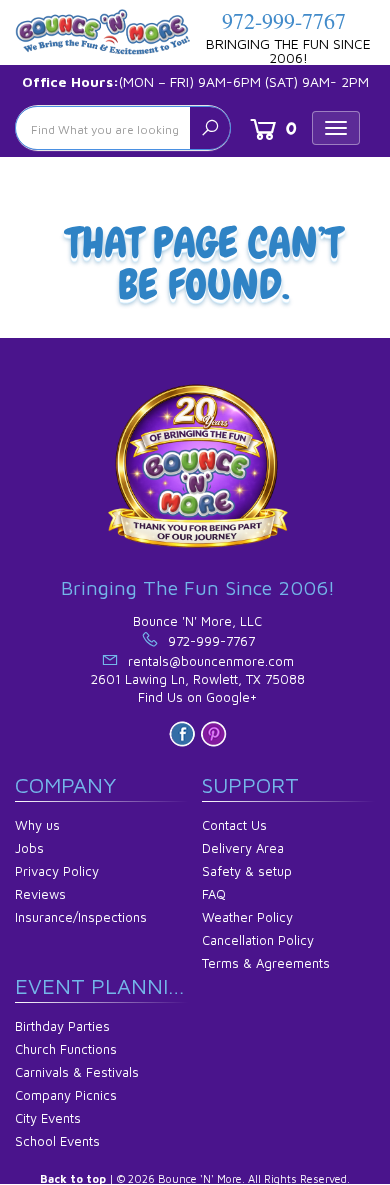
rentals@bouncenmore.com (211, 661)
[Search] (210, 128)
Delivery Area (243, 848)
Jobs (29, 848)
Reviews (40, 894)
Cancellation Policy (258, 940)
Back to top (73, 1178)
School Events (57, 1141)
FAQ (214, 894)
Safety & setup (247, 871)
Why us (37, 825)
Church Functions (66, 1049)
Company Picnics (66, 1095)
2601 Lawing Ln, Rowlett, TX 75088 (198, 679)
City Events (48, 1118)
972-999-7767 (284, 20)
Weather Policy (247, 917)
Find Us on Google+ (197, 697)
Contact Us (234, 825)
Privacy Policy (57, 871)
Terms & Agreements (266, 963)
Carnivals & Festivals (77, 1072)
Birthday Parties (62, 1026)
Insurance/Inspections (81, 917)
